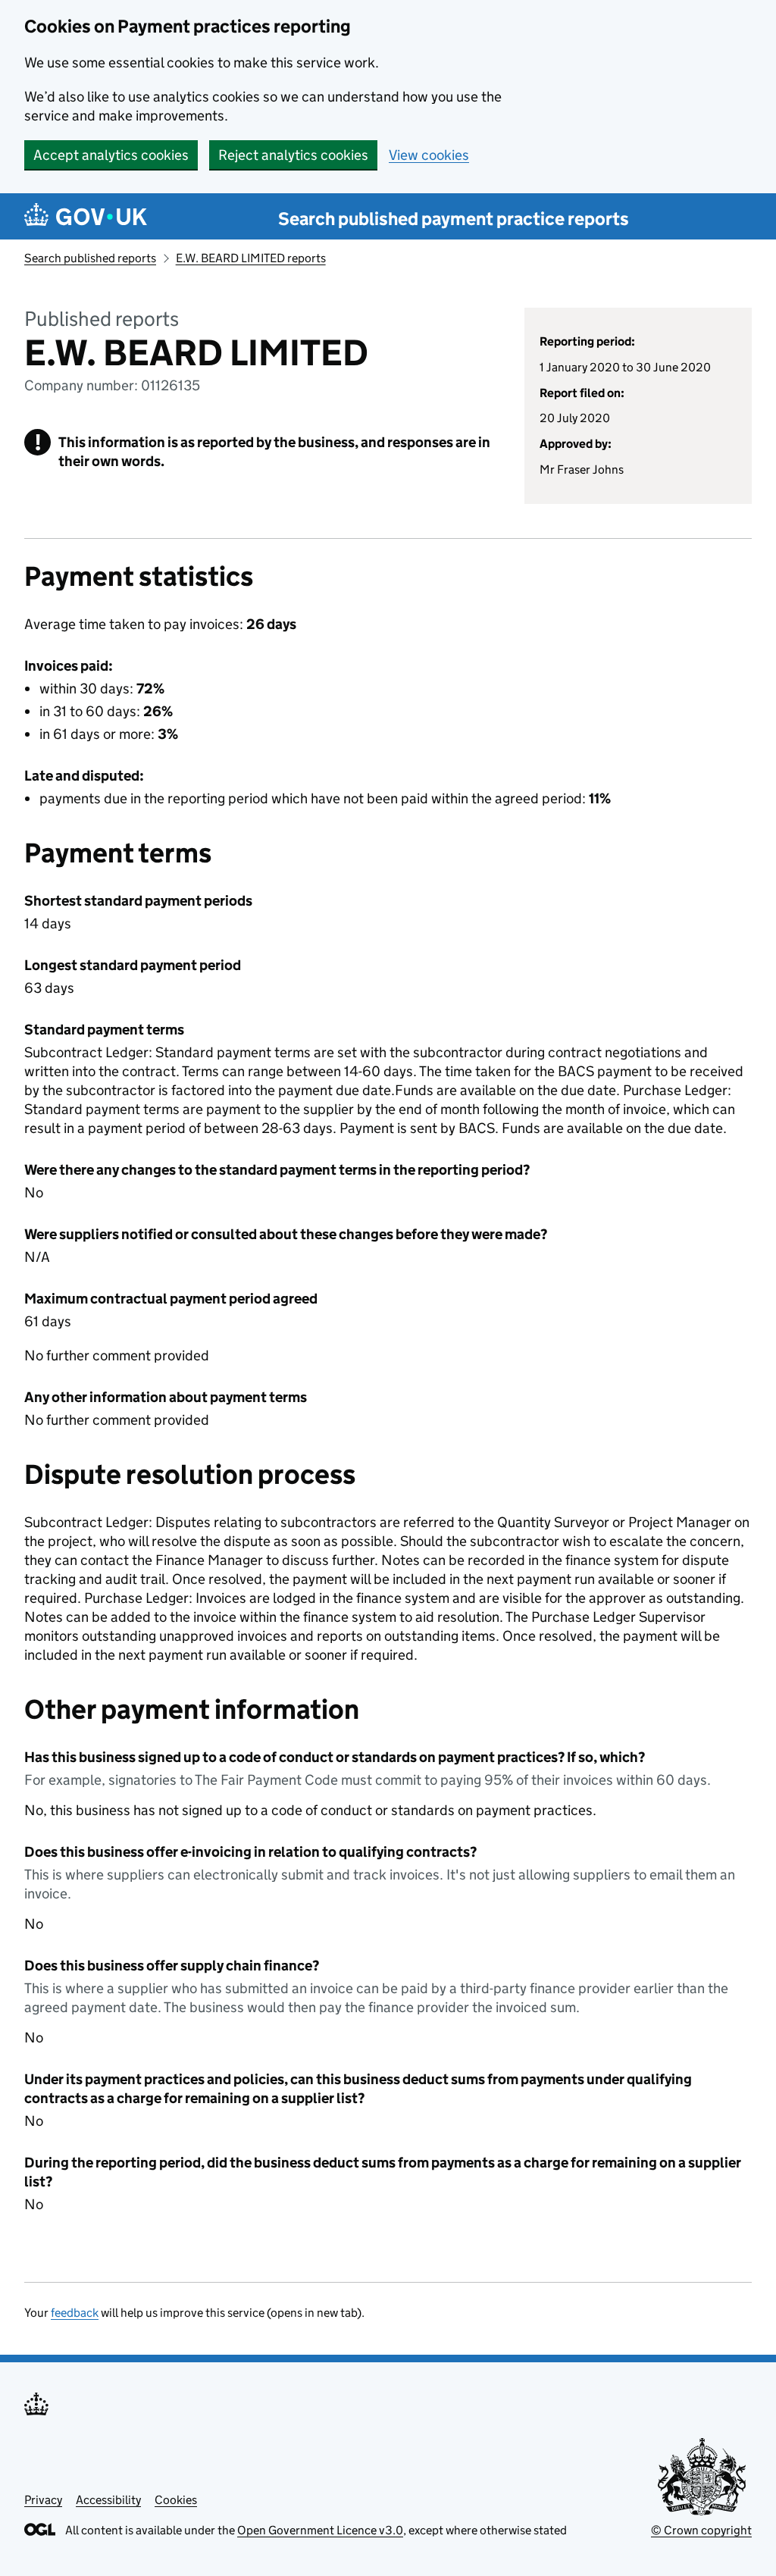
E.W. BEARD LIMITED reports (251, 258)
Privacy (43, 2500)
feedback (75, 2313)
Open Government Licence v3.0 (320, 2530)
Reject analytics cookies (293, 155)
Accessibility (108, 2500)
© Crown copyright (701, 2530)
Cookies (176, 2500)
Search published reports (90, 258)
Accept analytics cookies (111, 155)
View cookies (429, 155)
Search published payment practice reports (454, 219)
